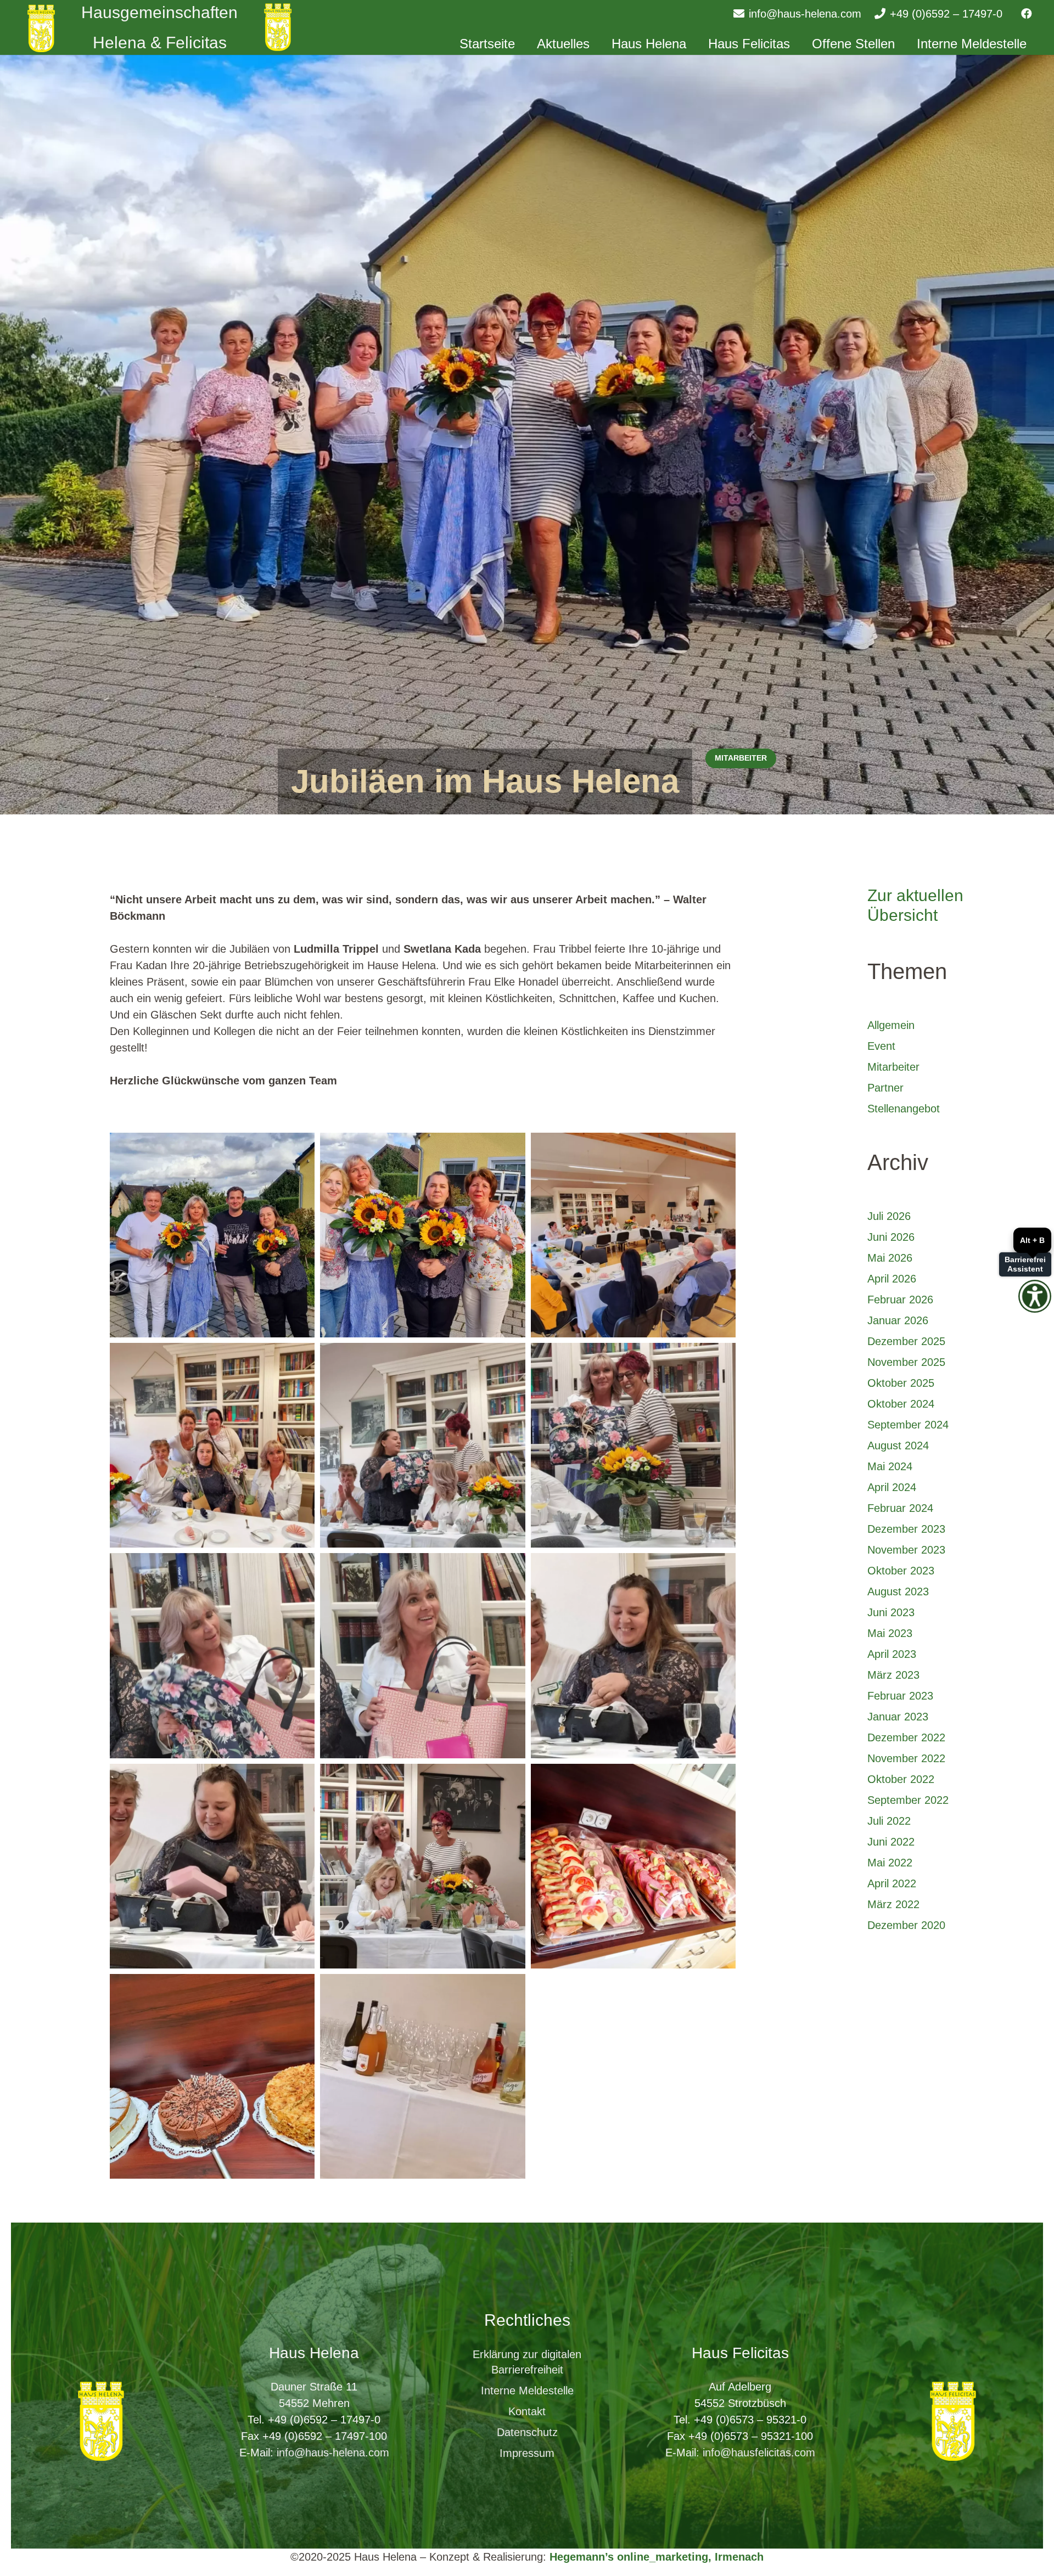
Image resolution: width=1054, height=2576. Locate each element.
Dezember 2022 (906, 1737)
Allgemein (891, 1025)
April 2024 (892, 1487)
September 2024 (908, 1425)
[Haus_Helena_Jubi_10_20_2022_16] (633, 1866)
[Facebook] (1027, 14)
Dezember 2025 (906, 1341)
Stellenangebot (904, 1109)
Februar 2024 (900, 1508)
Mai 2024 (890, 1466)
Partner (885, 1088)
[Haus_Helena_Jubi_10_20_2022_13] (212, 1235)
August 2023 (898, 1591)
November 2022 (906, 1758)
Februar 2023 (900, 1696)
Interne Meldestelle (527, 2391)
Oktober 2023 (901, 1571)
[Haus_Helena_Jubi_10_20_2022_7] (422, 1866)
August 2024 (898, 1446)
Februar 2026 (900, 1300)
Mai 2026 (890, 1258)
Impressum (527, 2453)
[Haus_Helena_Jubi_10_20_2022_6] (422, 1655)
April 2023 (892, 1654)
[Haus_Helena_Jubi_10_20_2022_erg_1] (212, 1866)
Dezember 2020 (906, 1925)
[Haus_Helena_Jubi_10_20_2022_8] (633, 1235)
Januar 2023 (898, 1717)
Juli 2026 (889, 1216)
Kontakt (527, 2411)
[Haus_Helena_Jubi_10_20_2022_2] (422, 2076)
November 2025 (906, 1362)
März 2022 (893, 1904)
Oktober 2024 (901, 1404)
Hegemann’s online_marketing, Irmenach (657, 2557)
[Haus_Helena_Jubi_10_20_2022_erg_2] (633, 1655)
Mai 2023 (890, 1633)
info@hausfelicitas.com (759, 2453)
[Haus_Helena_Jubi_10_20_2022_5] (212, 1655)
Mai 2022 (890, 1863)
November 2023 (906, 1550)
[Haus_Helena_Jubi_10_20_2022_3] (422, 1445)
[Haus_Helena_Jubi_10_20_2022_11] (212, 1445)
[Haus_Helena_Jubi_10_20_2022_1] (633, 1445)
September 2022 (908, 1800)
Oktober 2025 (901, 1383)
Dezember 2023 (906, 1529)
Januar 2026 (898, 1320)
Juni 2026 (891, 1237)
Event (881, 1046)
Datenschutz (527, 2432)
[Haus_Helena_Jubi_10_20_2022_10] (422, 1235)
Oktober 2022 (901, 1779)
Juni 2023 (891, 1612)
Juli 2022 (889, 1821)
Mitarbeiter (893, 1067)
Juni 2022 (891, 1842)
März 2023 (893, 1675)
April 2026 (892, 1279)
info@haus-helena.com (333, 2453)
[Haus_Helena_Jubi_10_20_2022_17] (212, 2076)
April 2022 (892, 1883)
